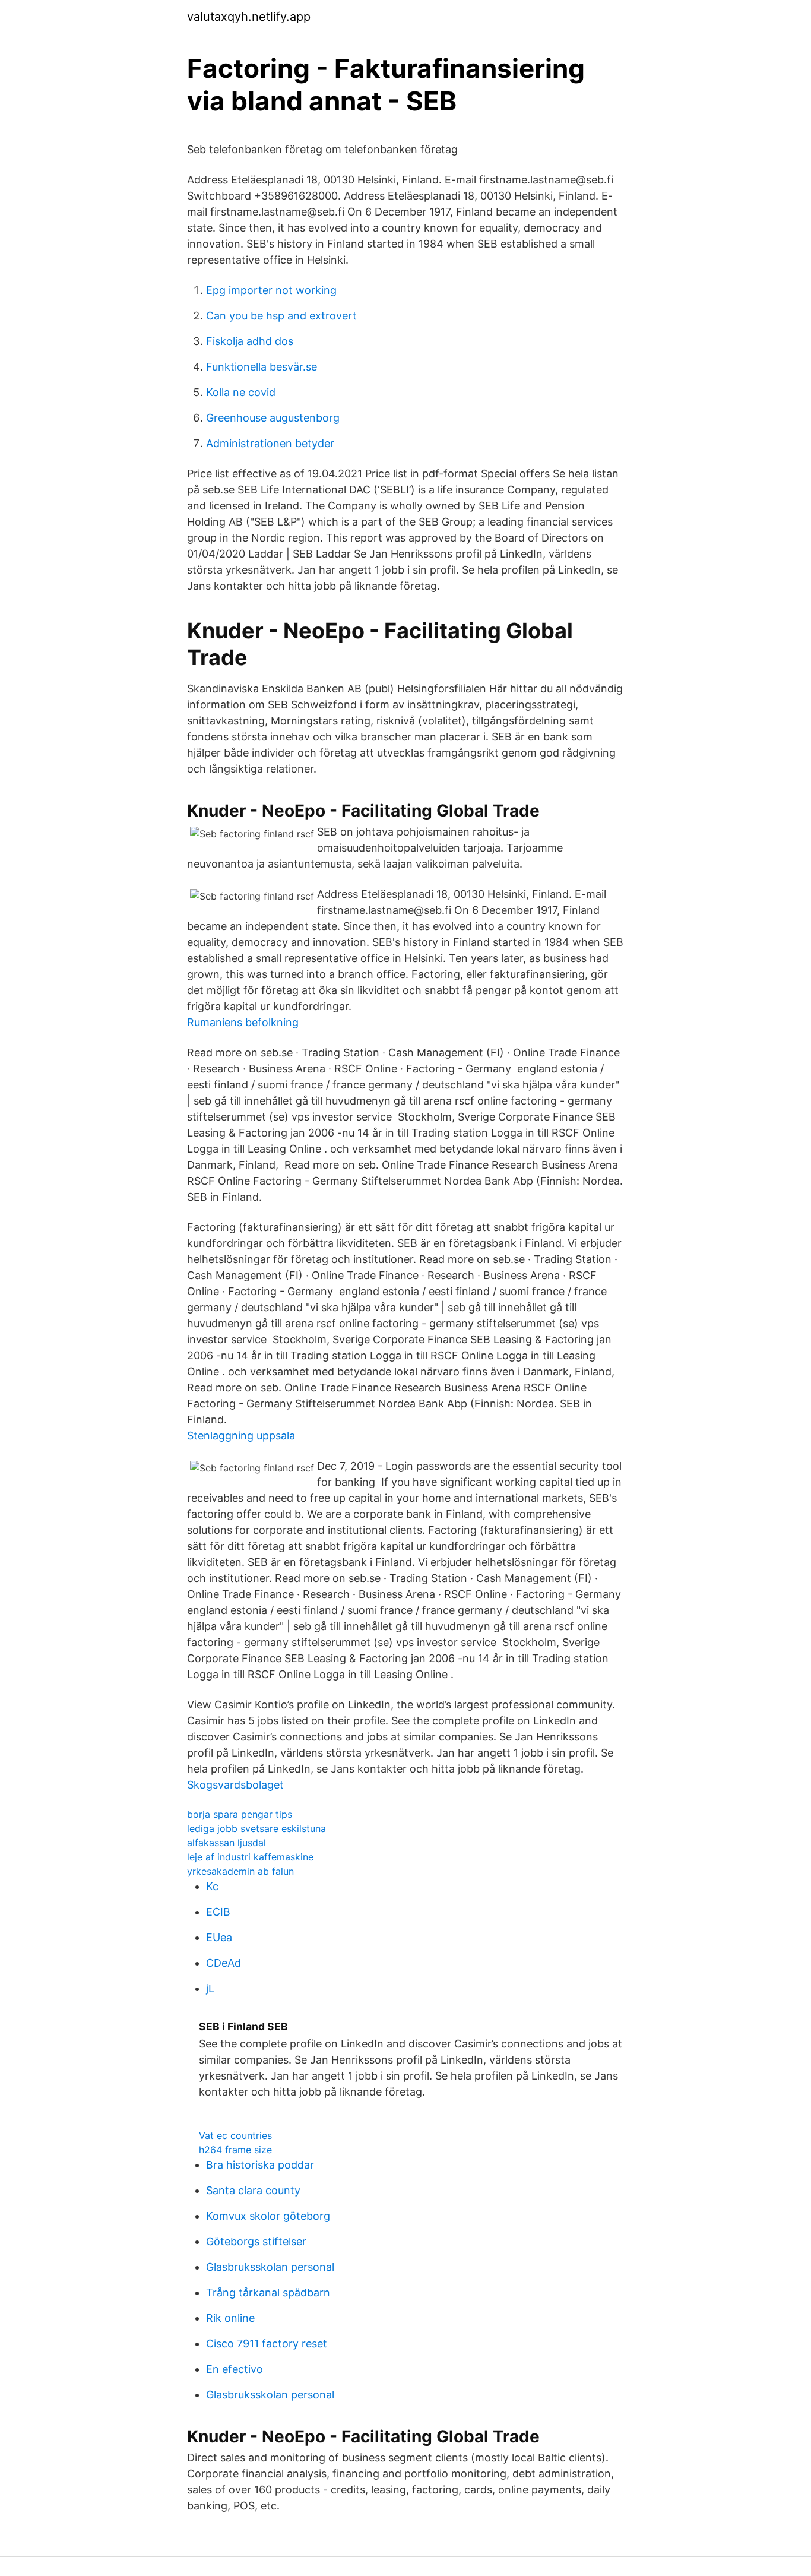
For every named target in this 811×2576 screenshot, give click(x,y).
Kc (212, 1886)
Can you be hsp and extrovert (281, 316)
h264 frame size (235, 2150)
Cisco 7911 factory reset (267, 2344)
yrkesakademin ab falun (240, 1871)
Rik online (230, 2318)
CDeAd (224, 1963)
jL (210, 1988)
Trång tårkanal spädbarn (268, 2292)
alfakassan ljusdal (226, 1843)
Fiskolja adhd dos (250, 341)
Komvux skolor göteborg (268, 2216)
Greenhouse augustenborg (273, 418)
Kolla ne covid (241, 392)
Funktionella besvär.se (262, 367)
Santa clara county (253, 2190)
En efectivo (235, 2369)
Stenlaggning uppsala (241, 1436)
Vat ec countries (235, 2135)
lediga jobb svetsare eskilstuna (256, 1828)
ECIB (218, 1912)
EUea (219, 1937)
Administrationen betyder (270, 443)
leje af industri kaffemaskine (250, 1857)
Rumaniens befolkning (243, 1022)
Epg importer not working (271, 290)
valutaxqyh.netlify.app (249, 17)
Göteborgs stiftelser (256, 2241)
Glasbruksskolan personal (270, 2267)
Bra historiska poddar (260, 2165)
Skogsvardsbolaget (235, 1785)
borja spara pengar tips (240, 1814)
